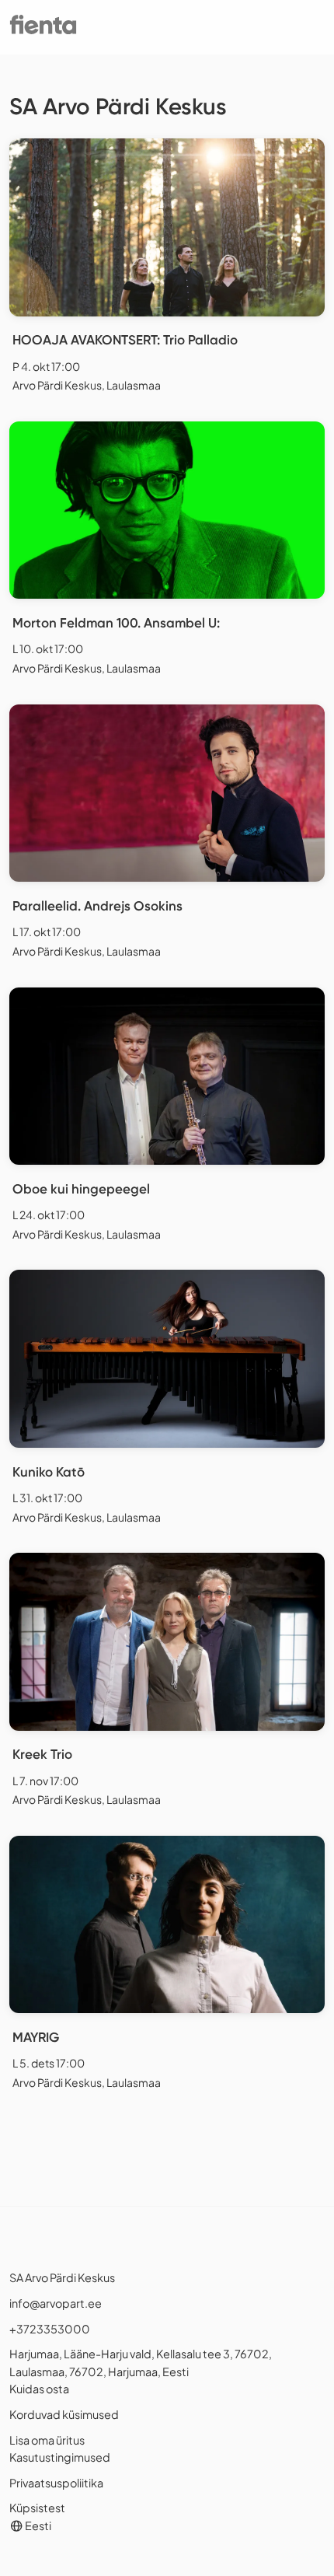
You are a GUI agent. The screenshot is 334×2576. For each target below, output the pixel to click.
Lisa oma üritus (47, 2440)
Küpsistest (37, 2508)
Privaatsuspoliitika (56, 2483)
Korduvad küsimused (64, 2414)
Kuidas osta (39, 2389)
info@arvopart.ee (56, 2303)
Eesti (37, 2525)
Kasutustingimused (60, 2457)
